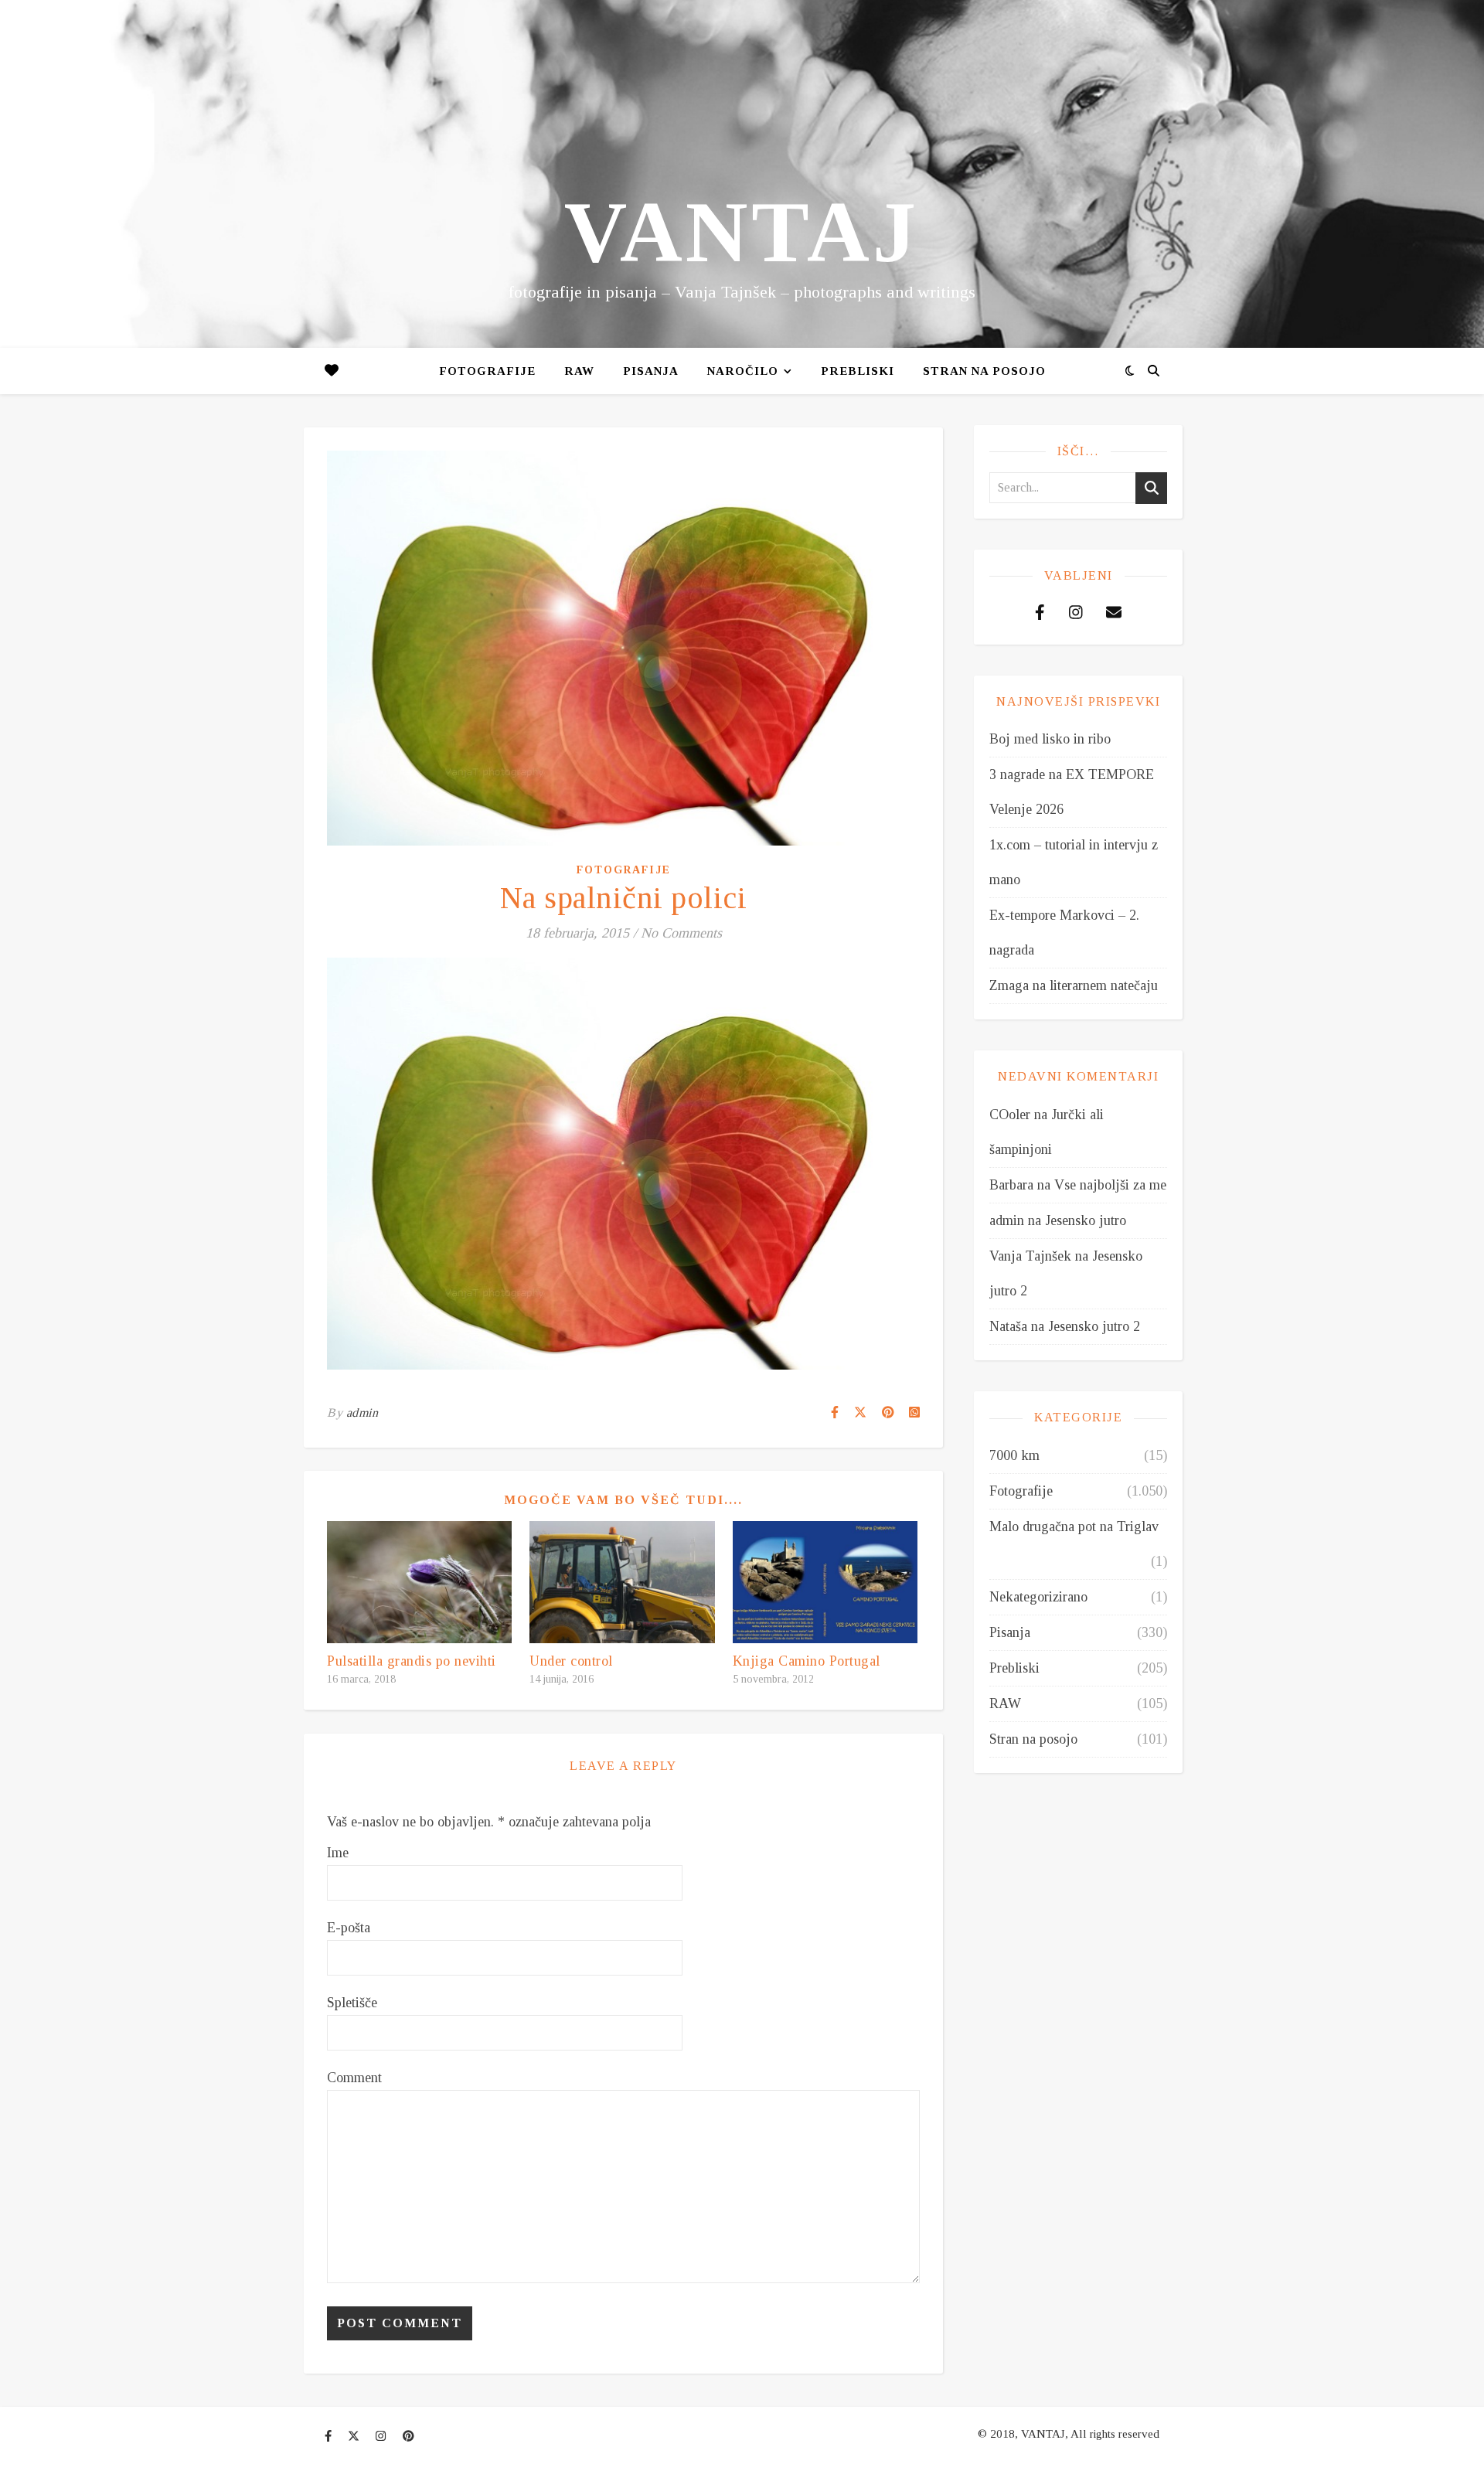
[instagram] (382, 2436)
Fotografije (487, 371)
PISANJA (651, 371)
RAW (579, 371)
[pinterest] (408, 2436)
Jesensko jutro (1086, 1220)
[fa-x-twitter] (355, 2436)
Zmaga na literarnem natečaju (1074, 985)
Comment (354, 2078)
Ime (338, 1853)
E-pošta (349, 1928)
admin (362, 1412)
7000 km (1014, 1455)
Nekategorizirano (1038, 1597)
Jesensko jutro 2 (1094, 1326)
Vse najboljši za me (1110, 1185)
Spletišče (352, 2003)
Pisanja (1010, 1632)
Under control (571, 1661)
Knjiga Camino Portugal (807, 1661)
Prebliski (858, 371)
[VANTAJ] (742, 174)
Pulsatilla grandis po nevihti (412, 1661)
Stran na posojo (984, 371)
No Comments (681, 933)
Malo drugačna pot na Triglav (1074, 1526)
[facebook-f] (330, 2436)
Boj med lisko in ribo (1050, 739)
